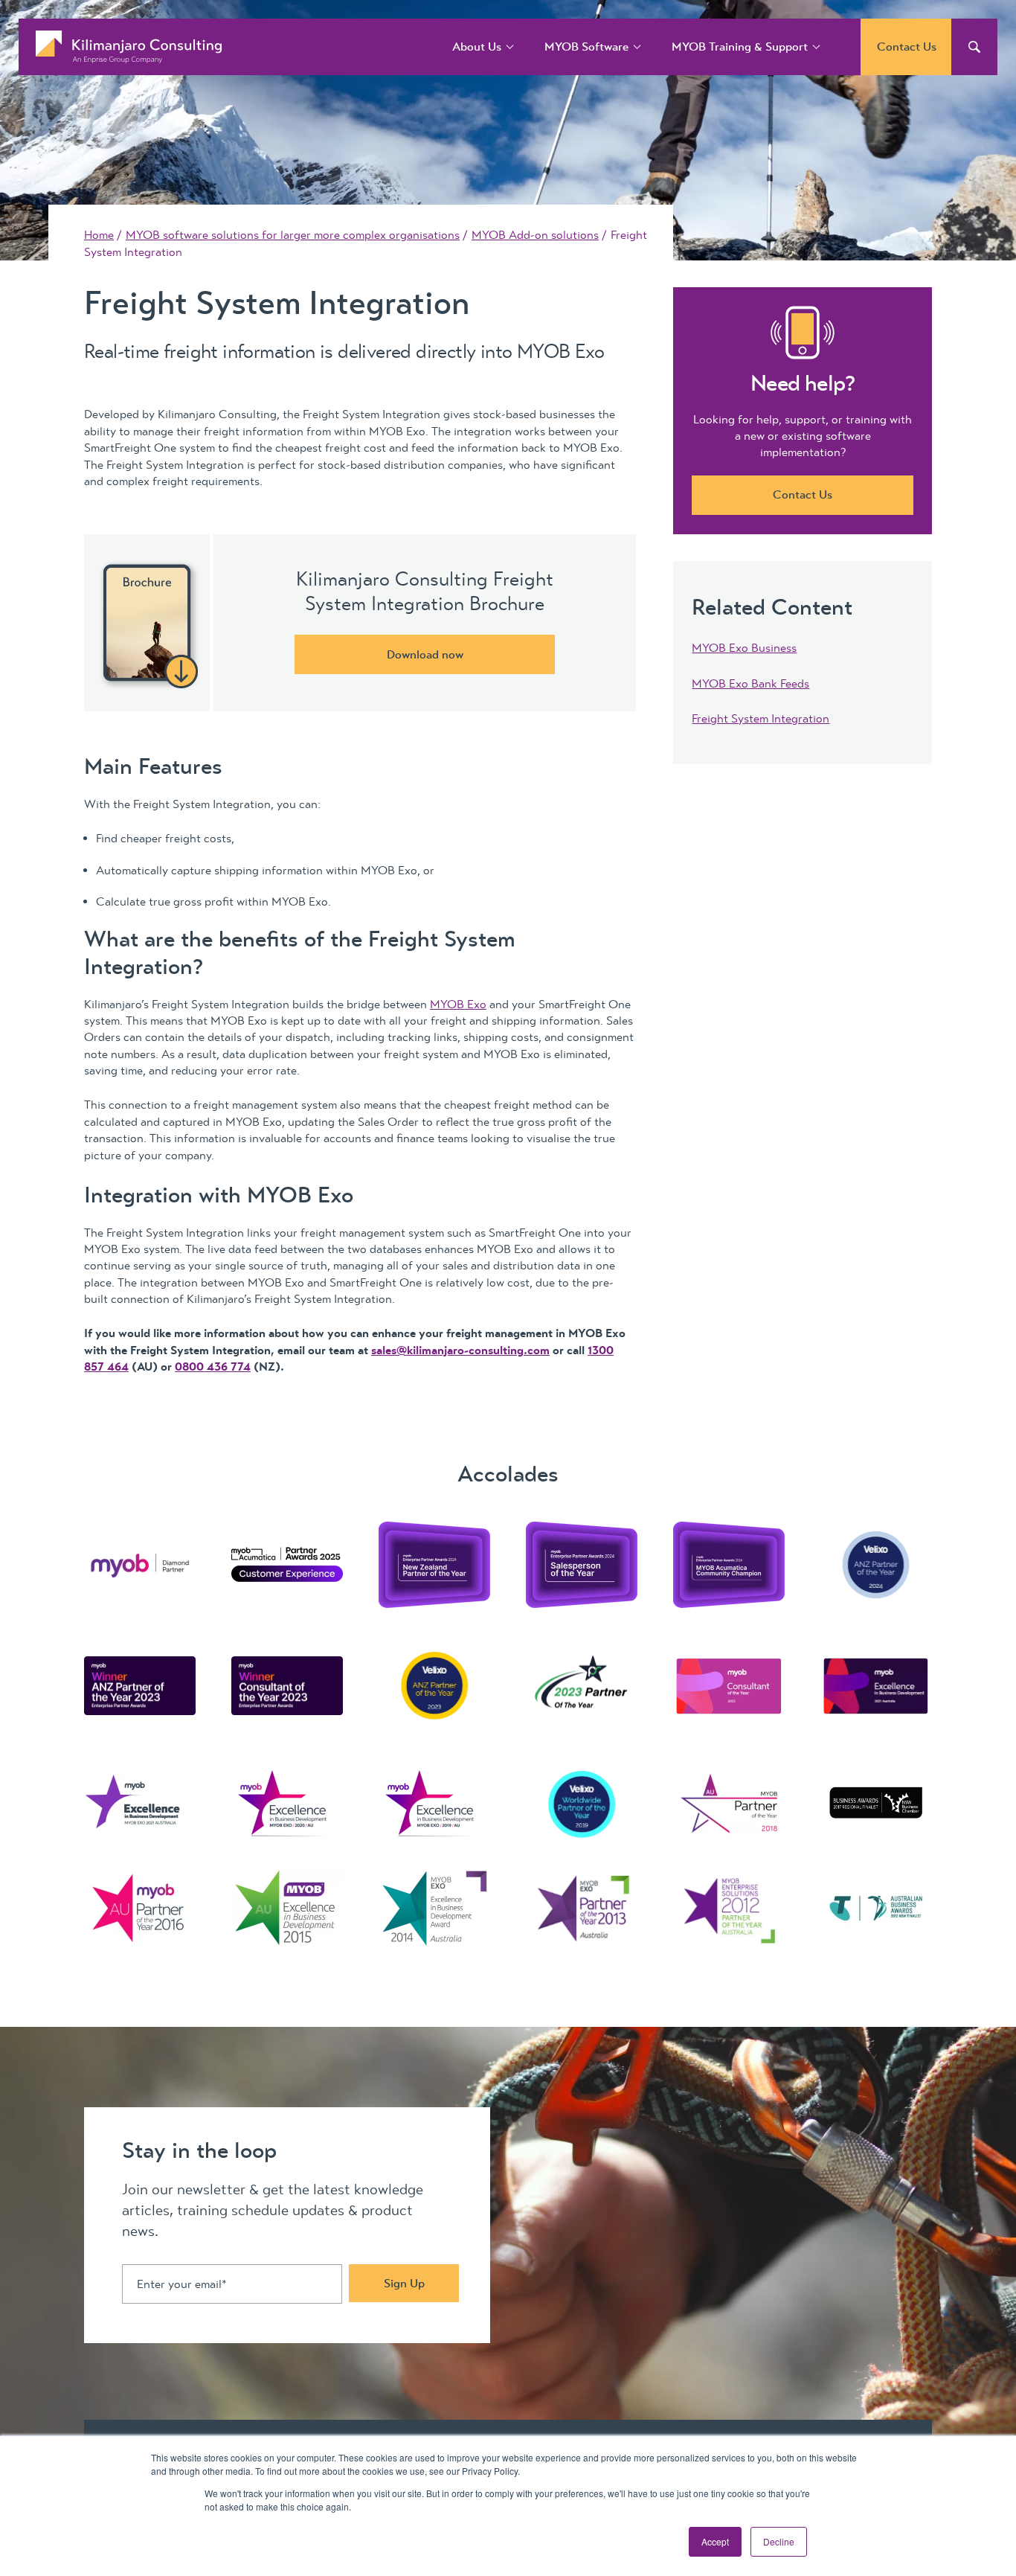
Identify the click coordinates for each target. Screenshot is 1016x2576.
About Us (477, 47)
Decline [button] (779, 2541)
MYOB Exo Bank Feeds (750, 684)
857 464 (106, 1367)
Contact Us (907, 47)
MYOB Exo (458, 1005)
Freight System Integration (761, 719)
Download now (425, 655)
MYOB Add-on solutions (535, 235)
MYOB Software (586, 47)
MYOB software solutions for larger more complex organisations (293, 235)
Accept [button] (715, 2541)
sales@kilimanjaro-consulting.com (460, 1351)
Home (99, 235)
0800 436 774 (213, 1367)
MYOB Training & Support (740, 47)
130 (597, 1351)
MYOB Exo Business (744, 648)
